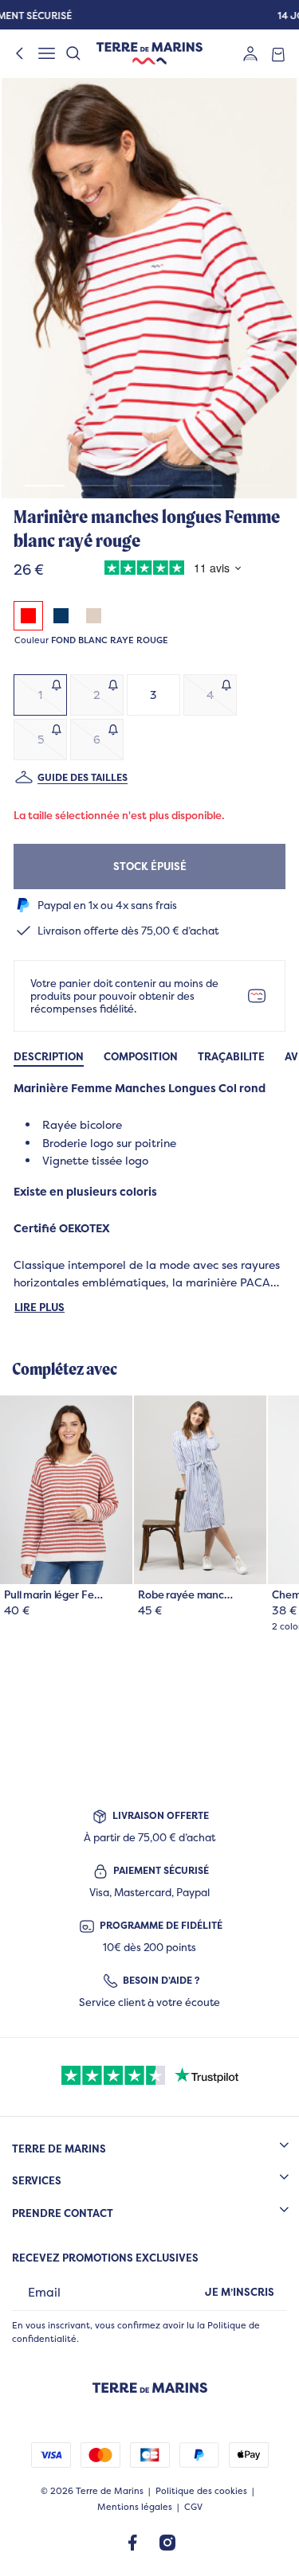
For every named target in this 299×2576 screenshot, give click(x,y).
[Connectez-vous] (250, 53)
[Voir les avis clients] (169, 570)
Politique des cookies (201, 2491)
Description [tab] (49, 1057)
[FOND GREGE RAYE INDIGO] (61, 616)
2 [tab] (97, 486)
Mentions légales (135, 2507)
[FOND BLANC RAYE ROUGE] (28, 616)
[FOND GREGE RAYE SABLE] (94, 616)
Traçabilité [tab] (231, 1057)
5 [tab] (255, 486)
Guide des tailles (83, 777)
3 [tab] (150, 486)
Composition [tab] (141, 1057)
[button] (149, 288)
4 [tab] (203, 486)
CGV (193, 2507)
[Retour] (20, 53)
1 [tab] (45, 486)
